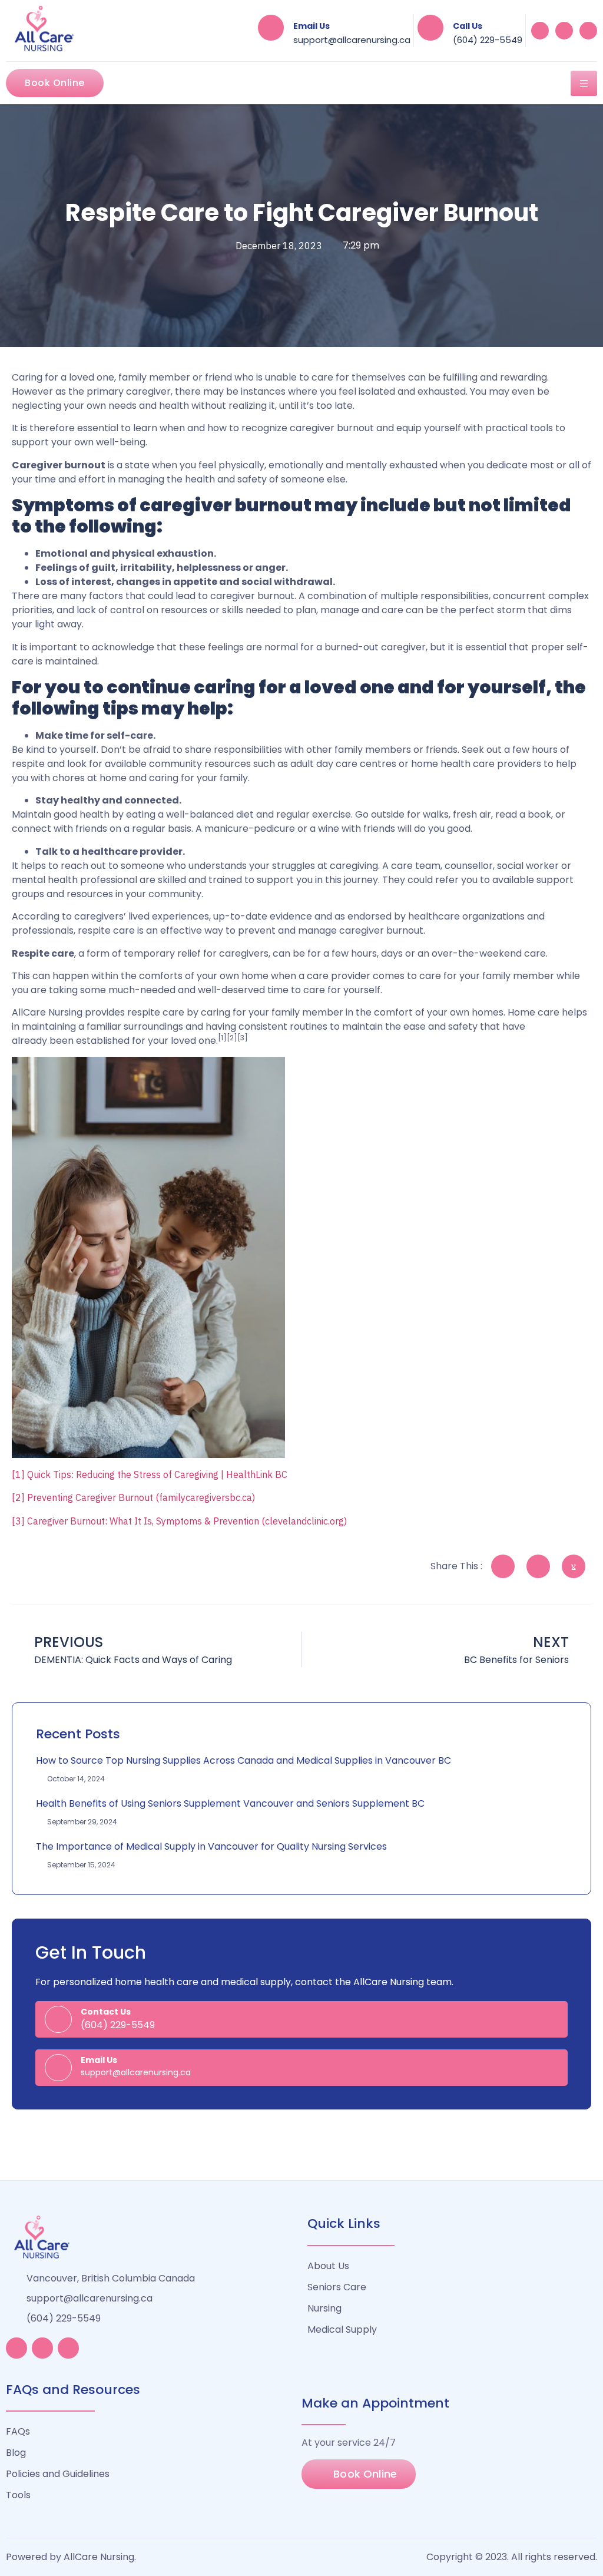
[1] (18, 1474)
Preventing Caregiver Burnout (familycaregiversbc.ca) (141, 1497)
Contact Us (106, 2012)
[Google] (588, 31)
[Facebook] (540, 31)
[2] (18, 1497)
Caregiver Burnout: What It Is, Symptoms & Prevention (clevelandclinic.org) (187, 1521)
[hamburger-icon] (584, 83)
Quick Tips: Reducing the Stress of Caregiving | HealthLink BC (157, 1474)
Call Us (468, 26)
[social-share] (503, 1566)
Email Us (312, 26)
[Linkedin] (564, 31)
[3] (18, 1521)
